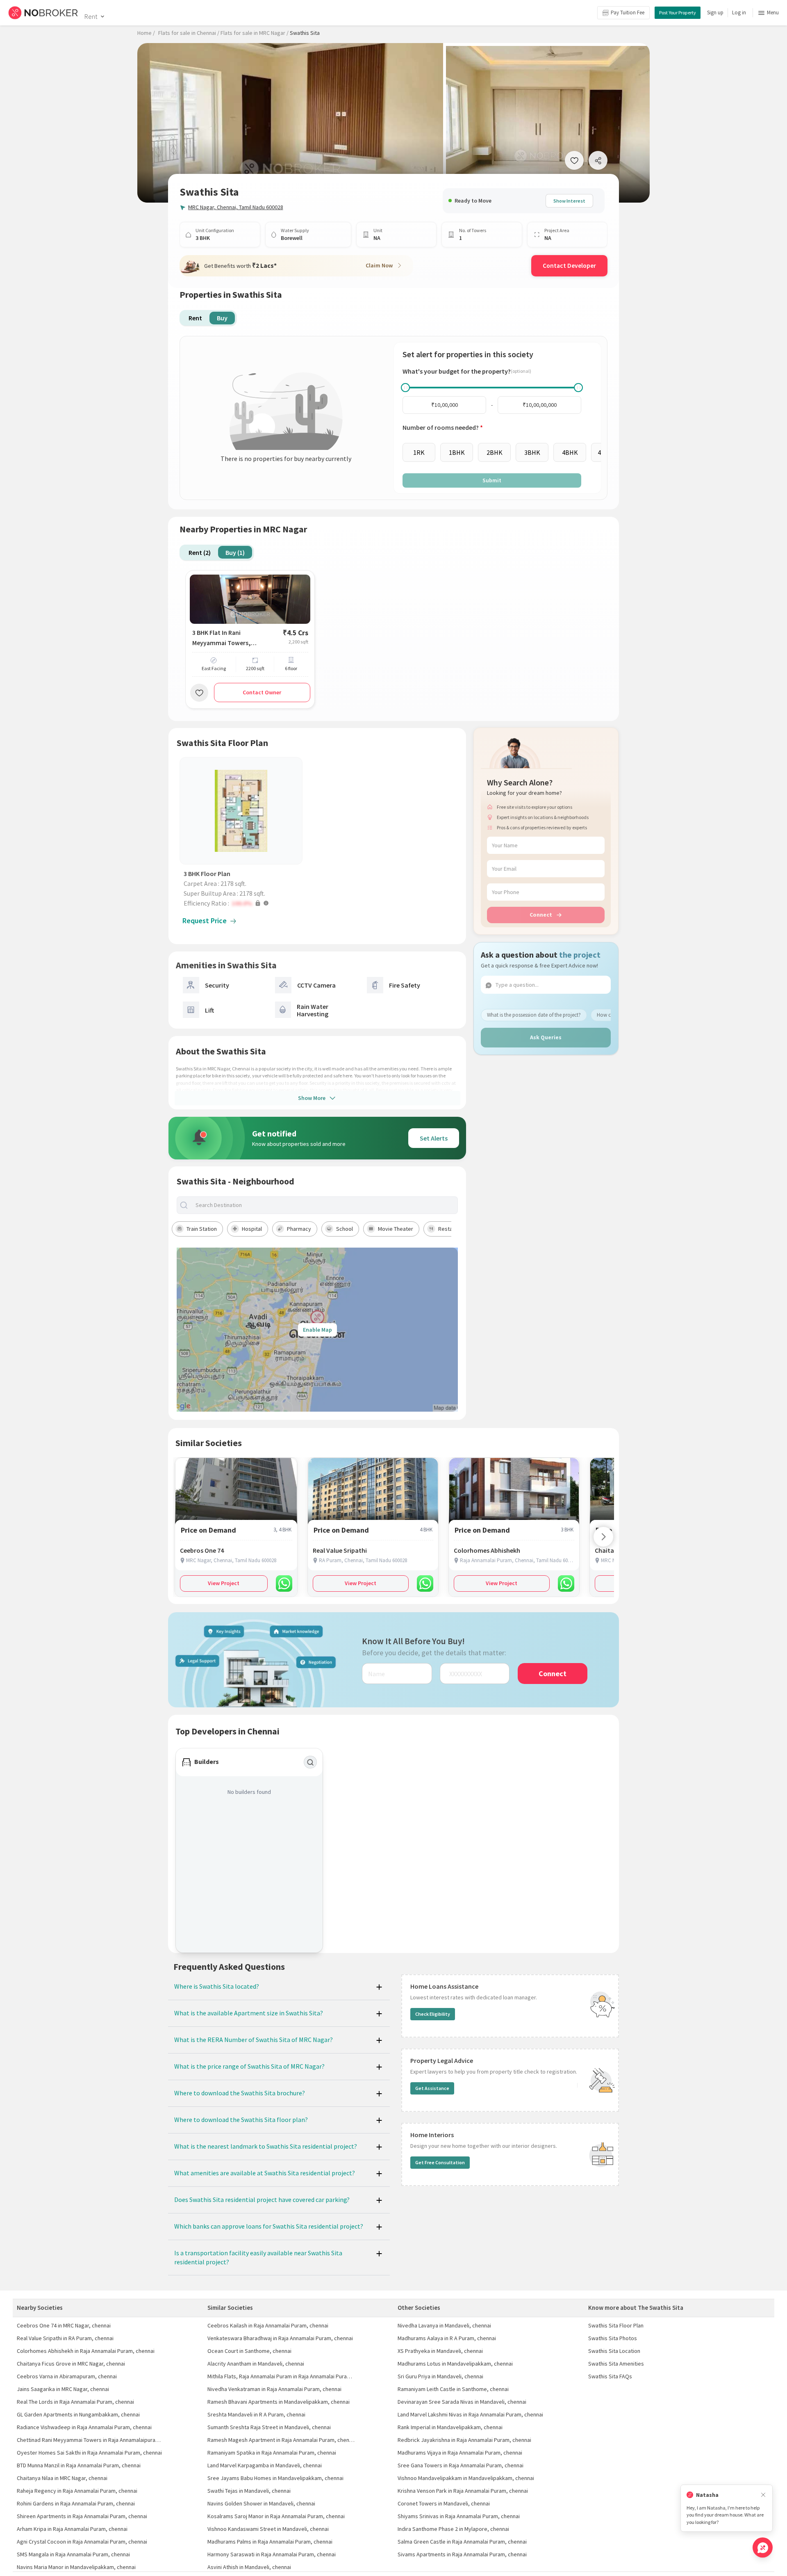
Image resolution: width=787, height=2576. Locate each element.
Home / (146, 33)
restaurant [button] (452, 1229)
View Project (224, 1583)
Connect (541, 915)
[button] (243, 903)
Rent (91, 16)
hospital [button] (252, 1229)
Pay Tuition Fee (628, 13)
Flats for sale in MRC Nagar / (255, 33)
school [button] (345, 1229)
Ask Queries (546, 1037)
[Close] (763, 2495)
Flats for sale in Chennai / (189, 33)
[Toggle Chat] (763, 2547)
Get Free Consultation (440, 2162)
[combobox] (324, 1205)
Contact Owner (262, 692)
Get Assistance (432, 2088)
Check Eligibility (433, 2014)
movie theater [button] (396, 1229)
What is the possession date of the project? (534, 1015)
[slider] (405, 388)
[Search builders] (310, 1762)
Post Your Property (678, 13)
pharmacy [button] (299, 1229)
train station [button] (202, 1229)
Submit (492, 480)
